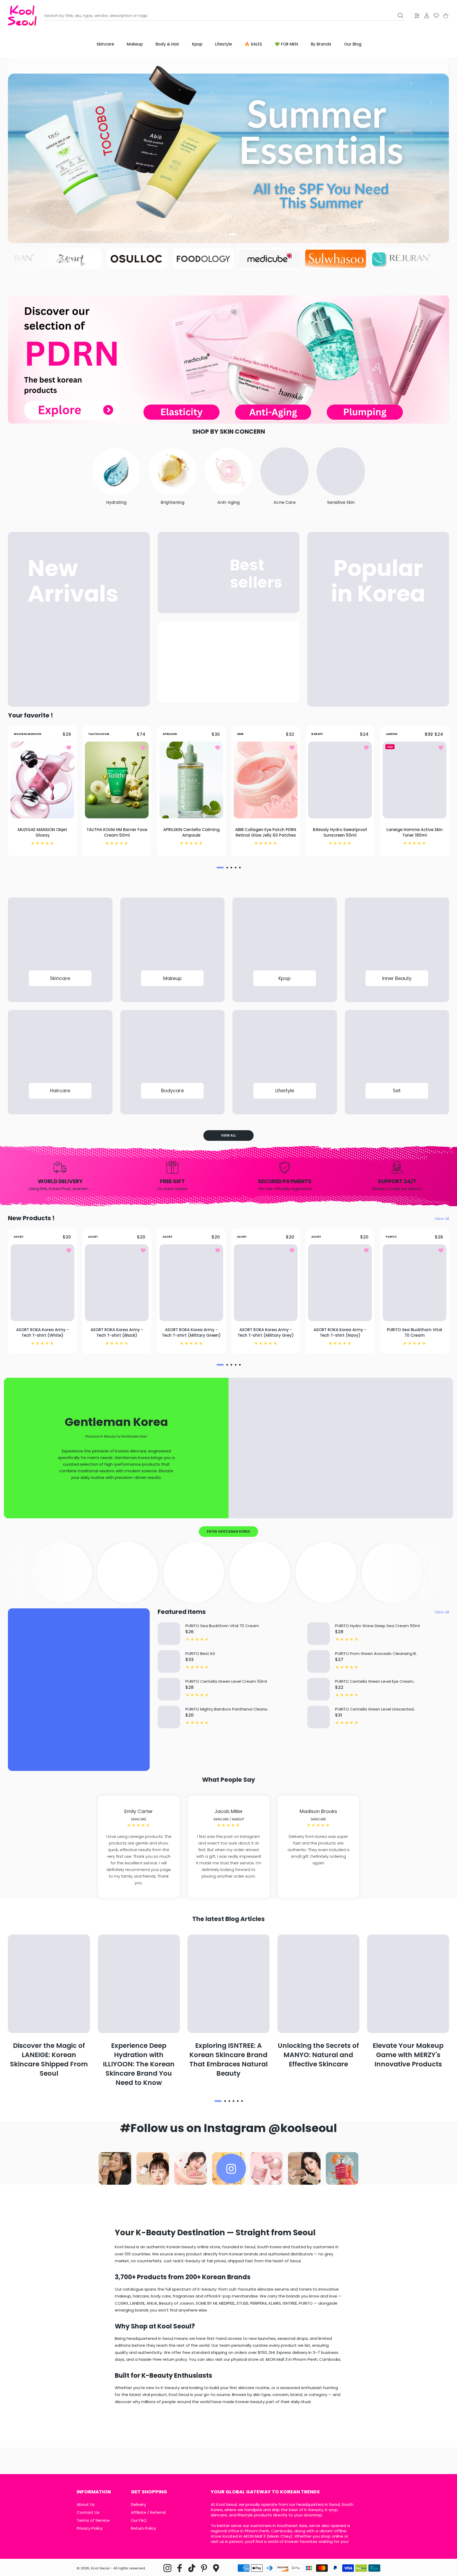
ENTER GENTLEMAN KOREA (229, 1531)
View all (229, 1135)
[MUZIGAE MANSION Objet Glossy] (42, 780)
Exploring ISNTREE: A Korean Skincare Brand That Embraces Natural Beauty (229, 2059)
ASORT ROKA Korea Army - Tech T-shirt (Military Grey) (266, 1332)
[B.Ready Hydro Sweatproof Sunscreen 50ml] (340, 780)
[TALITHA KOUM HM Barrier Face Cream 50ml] (117, 780)
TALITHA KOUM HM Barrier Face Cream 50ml (117, 832)
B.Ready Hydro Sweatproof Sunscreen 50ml (340, 832)
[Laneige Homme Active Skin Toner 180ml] (415, 780)
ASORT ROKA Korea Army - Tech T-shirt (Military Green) (191, 1332)
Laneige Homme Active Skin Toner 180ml (415, 832)
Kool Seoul (100, 2568)
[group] (229, 150)
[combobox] (225, 16)
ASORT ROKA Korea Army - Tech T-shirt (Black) (117, 1332)
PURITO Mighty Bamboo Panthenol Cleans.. (227, 1709)
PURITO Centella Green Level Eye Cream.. (375, 1681)
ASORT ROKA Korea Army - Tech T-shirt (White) (42, 1332)
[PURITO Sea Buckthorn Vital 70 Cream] (415, 1283)
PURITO (391, 1237)
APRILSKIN (170, 734)
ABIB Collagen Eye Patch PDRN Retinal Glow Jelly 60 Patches (266, 832)
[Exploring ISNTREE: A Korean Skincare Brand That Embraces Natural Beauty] (229, 1984)
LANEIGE (392, 734)
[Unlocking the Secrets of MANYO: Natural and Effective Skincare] (318, 1984)
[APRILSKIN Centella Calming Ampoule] (191, 780)
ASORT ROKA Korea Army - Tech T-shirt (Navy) (340, 1332)
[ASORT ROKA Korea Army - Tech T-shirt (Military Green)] (191, 1283)
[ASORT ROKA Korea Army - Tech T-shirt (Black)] (117, 1283)
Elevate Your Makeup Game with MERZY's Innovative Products (408, 2055)
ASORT (19, 1237)
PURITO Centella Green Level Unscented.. (375, 1709)
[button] (224, 234)
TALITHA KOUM (99, 734)
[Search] (400, 15)
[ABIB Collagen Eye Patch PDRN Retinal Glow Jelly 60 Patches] (266, 780)
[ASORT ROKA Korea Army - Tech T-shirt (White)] (42, 1283)
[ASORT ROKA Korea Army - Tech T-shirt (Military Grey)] (266, 1283)
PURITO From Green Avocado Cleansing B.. (376, 1653)
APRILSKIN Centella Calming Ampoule (191, 832)
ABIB (240, 734)
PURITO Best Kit (200, 1653)
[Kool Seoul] (22, 15)
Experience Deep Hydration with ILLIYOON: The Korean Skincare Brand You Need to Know (139, 2064)
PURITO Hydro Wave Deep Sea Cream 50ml (377, 1626)
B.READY (317, 734)
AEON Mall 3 (254, 2536)
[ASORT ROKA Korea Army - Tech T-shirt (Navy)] (340, 1283)
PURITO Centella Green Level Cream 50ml (226, 1681)
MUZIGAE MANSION (28, 734)
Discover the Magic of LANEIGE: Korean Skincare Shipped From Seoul (49, 2059)
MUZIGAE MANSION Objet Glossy (42, 832)
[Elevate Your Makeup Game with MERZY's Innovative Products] (408, 1984)
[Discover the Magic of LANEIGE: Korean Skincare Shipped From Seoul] (49, 1984)
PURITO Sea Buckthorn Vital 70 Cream (415, 1332)
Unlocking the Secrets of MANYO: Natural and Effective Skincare (318, 2055)
